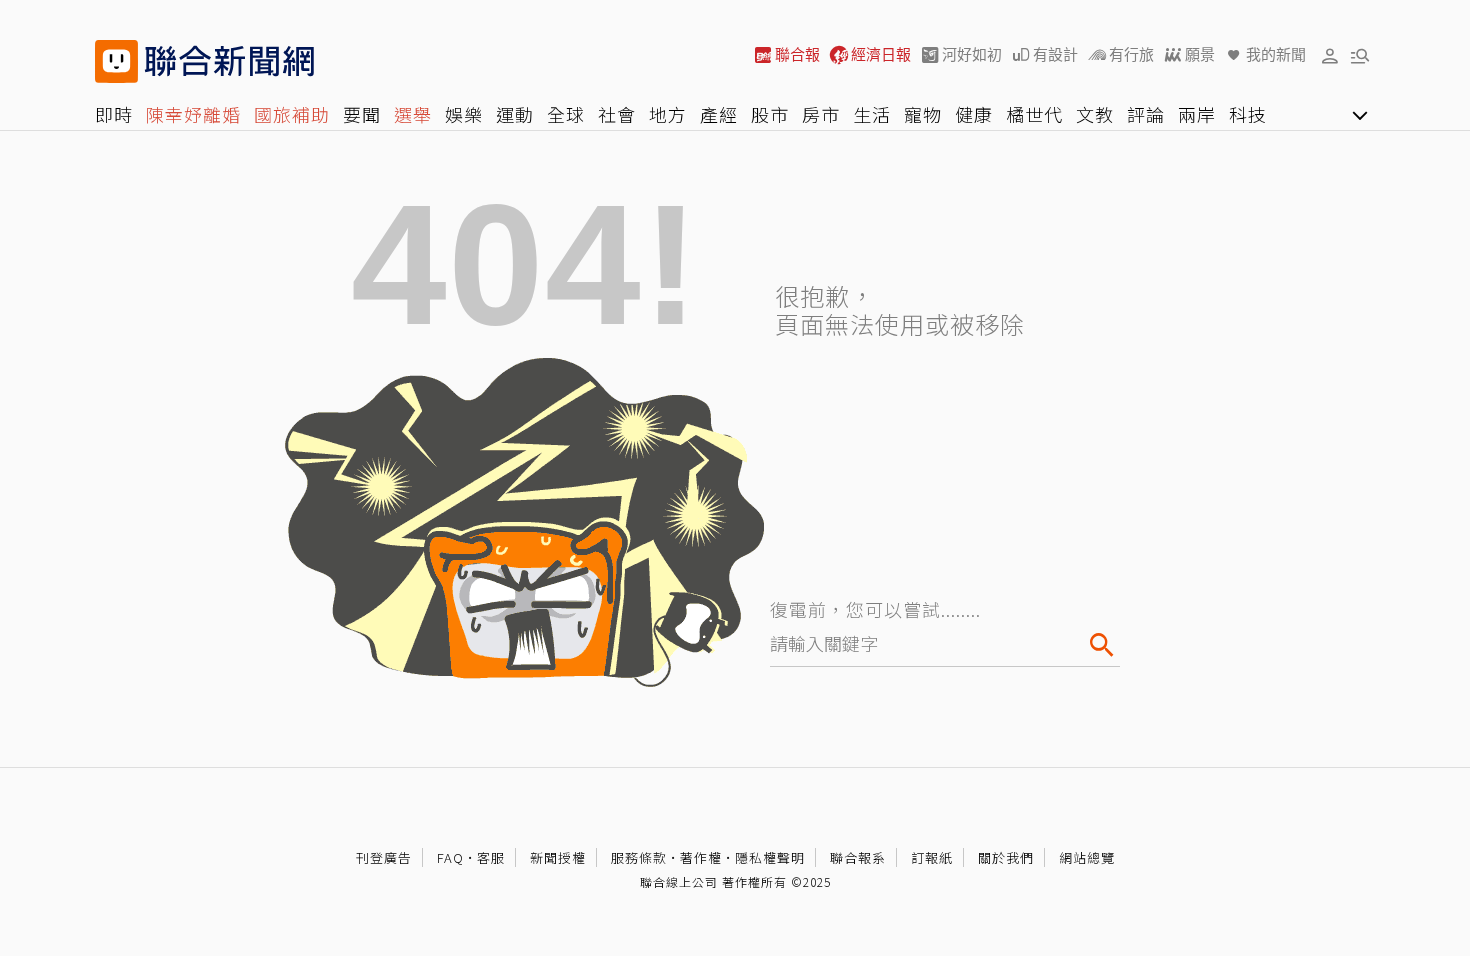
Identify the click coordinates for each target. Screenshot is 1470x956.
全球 (566, 114)
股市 (770, 114)
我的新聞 (1276, 54)
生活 (872, 114)
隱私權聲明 (770, 857)
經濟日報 (881, 54)
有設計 (1055, 54)
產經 (719, 114)
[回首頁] (229, 61)
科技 (1248, 114)
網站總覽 (1087, 857)
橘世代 (1034, 114)
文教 (1095, 114)
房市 (821, 114)
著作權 (701, 857)
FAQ (450, 857)
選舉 (413, 114)
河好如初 (972, 54)
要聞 (362, 114)
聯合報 (797, 54)
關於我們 (1006, 857)
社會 (617, 114)
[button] (1330, 55)
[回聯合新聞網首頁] (116, 61)
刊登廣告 (384, 857)
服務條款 (639, 857)
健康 (974, 114)
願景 (1200, 54)
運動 (515, 114)
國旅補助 (292, 114)
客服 (491, 857)
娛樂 (464, 114)
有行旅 (1131, 54)
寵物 (923, 114)
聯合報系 (858, 857)
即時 (114, 114)
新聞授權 (558, 857)
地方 (668, 114)
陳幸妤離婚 (193, 114)
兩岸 (1197, 114)
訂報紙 (932, 857)
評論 (1146, 114)
